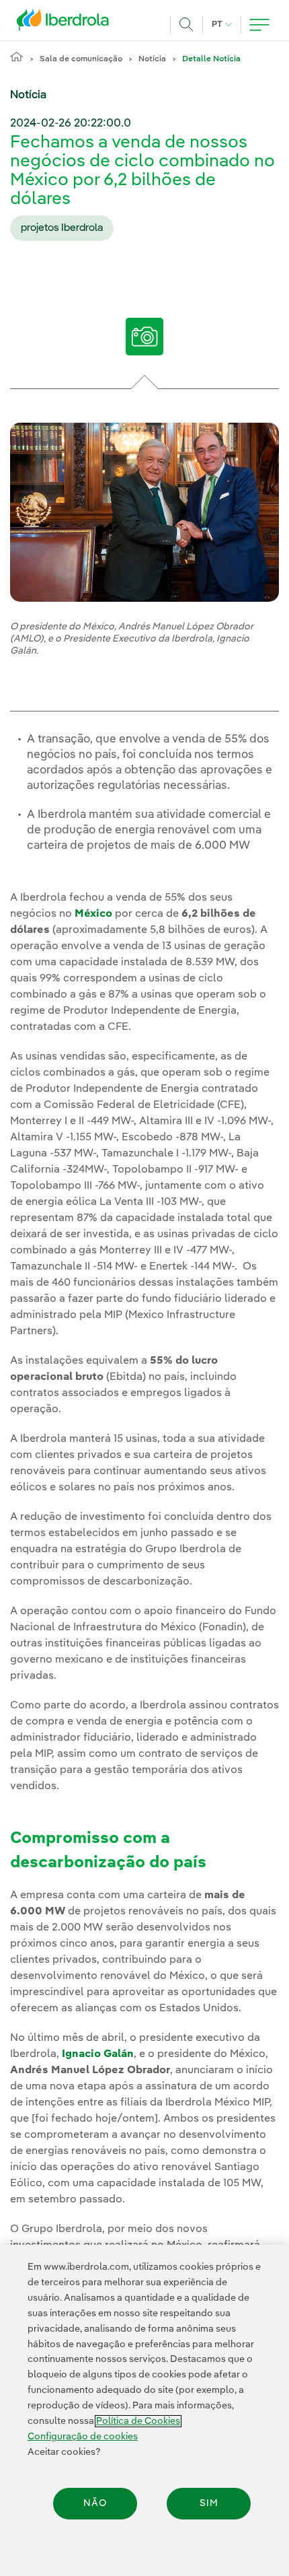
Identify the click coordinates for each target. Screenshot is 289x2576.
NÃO (95, 2503)
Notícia (152, 59)
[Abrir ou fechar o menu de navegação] (259, 25)
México (93, 914)
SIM (209, 2503)
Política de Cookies (138, 2421)
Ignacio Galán (98, 2054)
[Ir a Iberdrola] (67, 23)
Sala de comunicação (81, 59)
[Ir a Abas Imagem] (144, 341)
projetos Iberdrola (62, 228)
